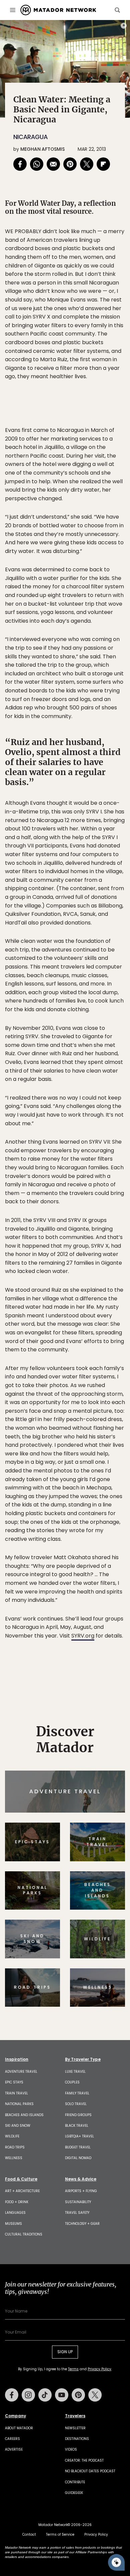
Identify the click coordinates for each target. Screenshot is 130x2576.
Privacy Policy (105, 1333)
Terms (74, 1333)
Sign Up (105, 1316)
